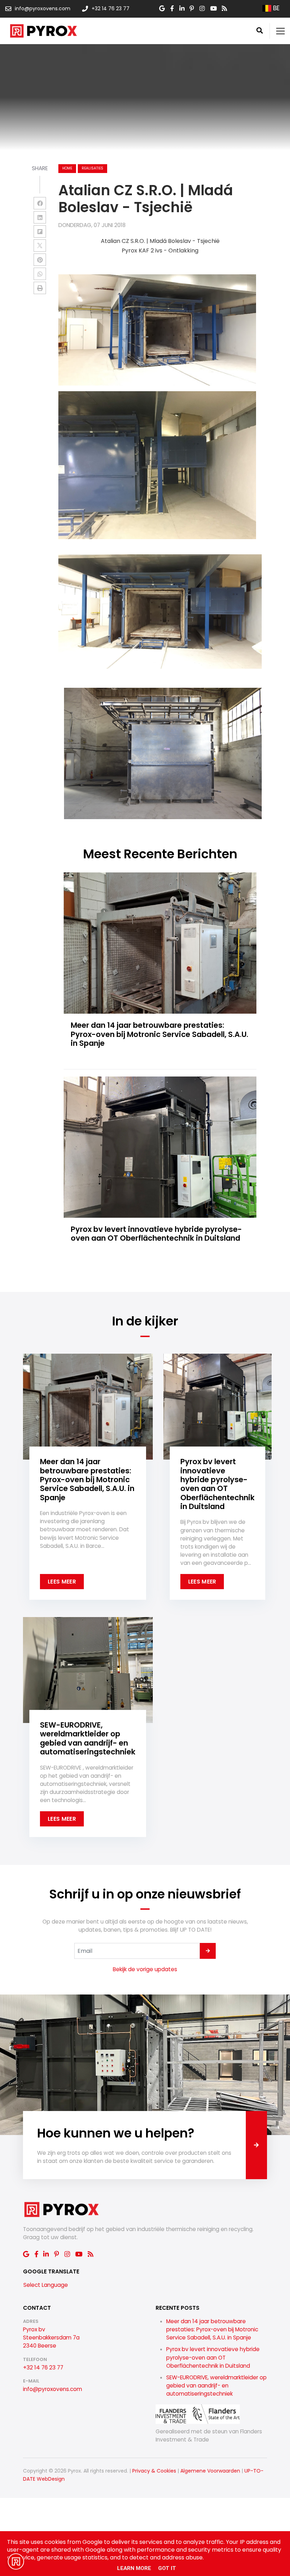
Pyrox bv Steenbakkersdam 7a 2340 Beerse (51, 2338)
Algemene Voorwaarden (210, 2471)
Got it (167, 2568)
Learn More (134, 2568)
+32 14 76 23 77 (43, 2368)
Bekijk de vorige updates (145, 1969)
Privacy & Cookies (154, 2471)
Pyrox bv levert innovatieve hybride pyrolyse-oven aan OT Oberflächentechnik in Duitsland (213, 2357)
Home (67, 168)
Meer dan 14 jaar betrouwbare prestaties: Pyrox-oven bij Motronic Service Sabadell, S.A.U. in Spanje (212, 2329)
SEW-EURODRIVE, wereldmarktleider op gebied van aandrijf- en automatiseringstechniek (216, 2386)
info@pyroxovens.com (53, 2389)
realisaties (92, 168)
